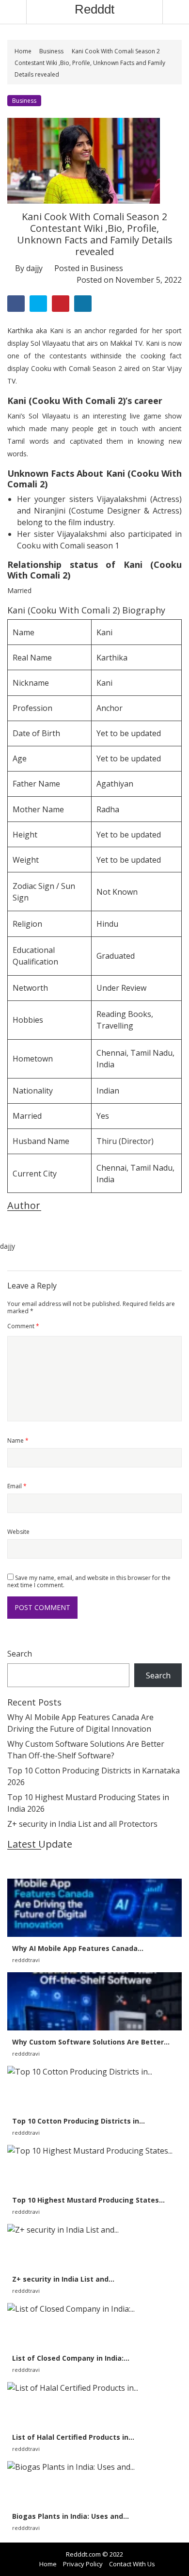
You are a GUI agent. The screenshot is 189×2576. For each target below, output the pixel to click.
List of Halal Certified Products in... (73, 2437)
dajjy (34, 268)
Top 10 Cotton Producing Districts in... (79, 2121)
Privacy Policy (83, 2564)
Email (17, 1486)
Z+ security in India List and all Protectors (82, 1824)
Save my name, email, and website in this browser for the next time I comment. (89, 1581)
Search (20, 1654)
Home (24, 51)
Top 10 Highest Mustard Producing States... (88, 2200)
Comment (23, 1326)
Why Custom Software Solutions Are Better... (91, 2042)
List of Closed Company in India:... (71, 2358)
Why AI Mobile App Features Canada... (78, 1948)
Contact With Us (132, 2564)
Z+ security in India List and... (63, 2279)
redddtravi (26, 1960)
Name (18, 1441)
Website (18, 1532)
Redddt (94, 9)
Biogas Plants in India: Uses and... (71, 2516)
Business (51, 51)
